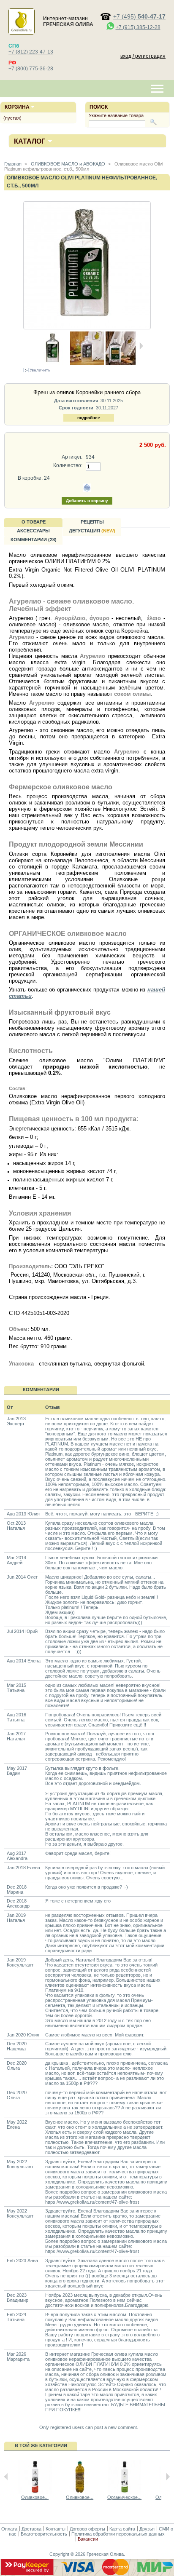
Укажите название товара (116, 115)
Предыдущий (6, 2477)
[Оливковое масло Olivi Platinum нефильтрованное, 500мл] (121, 363)
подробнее (89, 418)
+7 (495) (139, 16)
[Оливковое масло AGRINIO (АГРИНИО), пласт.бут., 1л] (80, 2492)
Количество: (68, 465)
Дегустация (92, 531)
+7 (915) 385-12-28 (138, 27)
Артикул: (72, 457)
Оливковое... (35, 2497)
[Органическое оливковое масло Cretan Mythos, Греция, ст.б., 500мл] (125, 2492)
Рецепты (92, 522)
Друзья (147, 2529)
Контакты (56, 2529)
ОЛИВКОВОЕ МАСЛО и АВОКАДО (67, 164)
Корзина (17, 107)
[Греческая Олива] (22, 30)
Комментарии (41, 1390)
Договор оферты (87, 2529)
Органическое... (124, 2497)
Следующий (168, 2477)
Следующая (141, 346)
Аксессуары (33, 531)
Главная (13, 164)
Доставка (31, 2529)
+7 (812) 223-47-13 (31, 52)
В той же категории (41, 2445)
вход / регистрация (143, 56)
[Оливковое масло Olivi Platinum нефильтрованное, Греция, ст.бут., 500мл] (87, 363)
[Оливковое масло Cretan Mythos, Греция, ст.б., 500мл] (35, 2492)
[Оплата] (87, 2573)
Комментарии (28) (34, 540)
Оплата (9, 2529)
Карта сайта (122, 2529)
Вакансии (88, 2539)
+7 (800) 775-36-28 (31, 69)
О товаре (34, 522)
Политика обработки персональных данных (118, 2534)
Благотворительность (44, 2534)
